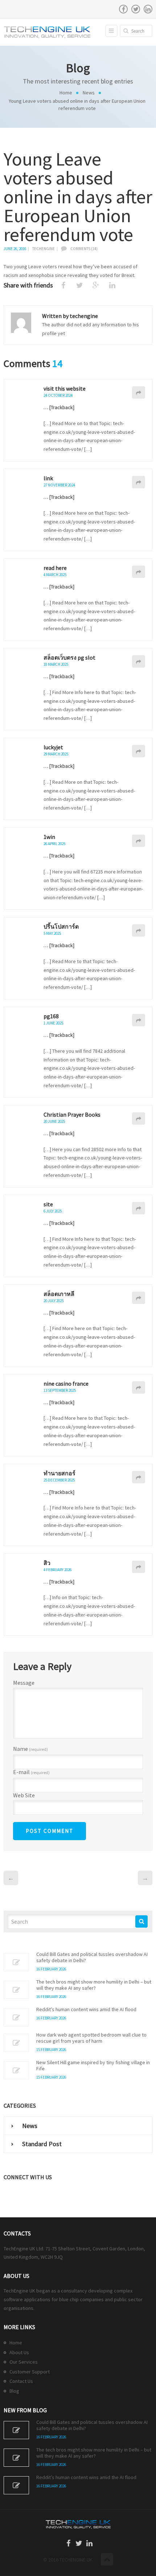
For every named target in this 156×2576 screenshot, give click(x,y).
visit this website (65, 388)
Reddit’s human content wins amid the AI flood (86, 2010)
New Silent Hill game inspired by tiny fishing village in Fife (93, 2066)
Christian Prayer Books (72, 1114)
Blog (14, 2391)
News (89, 93)
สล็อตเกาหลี (59, 1294)
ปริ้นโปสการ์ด (61, 926)
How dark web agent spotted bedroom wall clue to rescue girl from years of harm (91, 2038)
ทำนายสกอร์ (59, 1473)
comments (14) (84, 249)
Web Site (24, 1795)
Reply (139, 392)
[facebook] (123, 9)
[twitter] (136, 9)
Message (24, 1683)
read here (55, 568)
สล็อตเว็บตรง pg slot (69, 657)
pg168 (51, 1016)
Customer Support (30, 2372)
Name (30, 1749)
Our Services (24, 2362)
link (48, 478)
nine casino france (66, 1383)
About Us (19, 2352)
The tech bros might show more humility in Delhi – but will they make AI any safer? (94, 1985)
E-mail (31, 1772)
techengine (44, 249)
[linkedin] (148, 9)
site (48, 1204)
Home (66, 93)
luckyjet (53, 747)
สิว (47, 1563)
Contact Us (21, 2381)
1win (49, 837)
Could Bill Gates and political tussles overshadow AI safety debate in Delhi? (92, 1957)
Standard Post (42, 2144)
